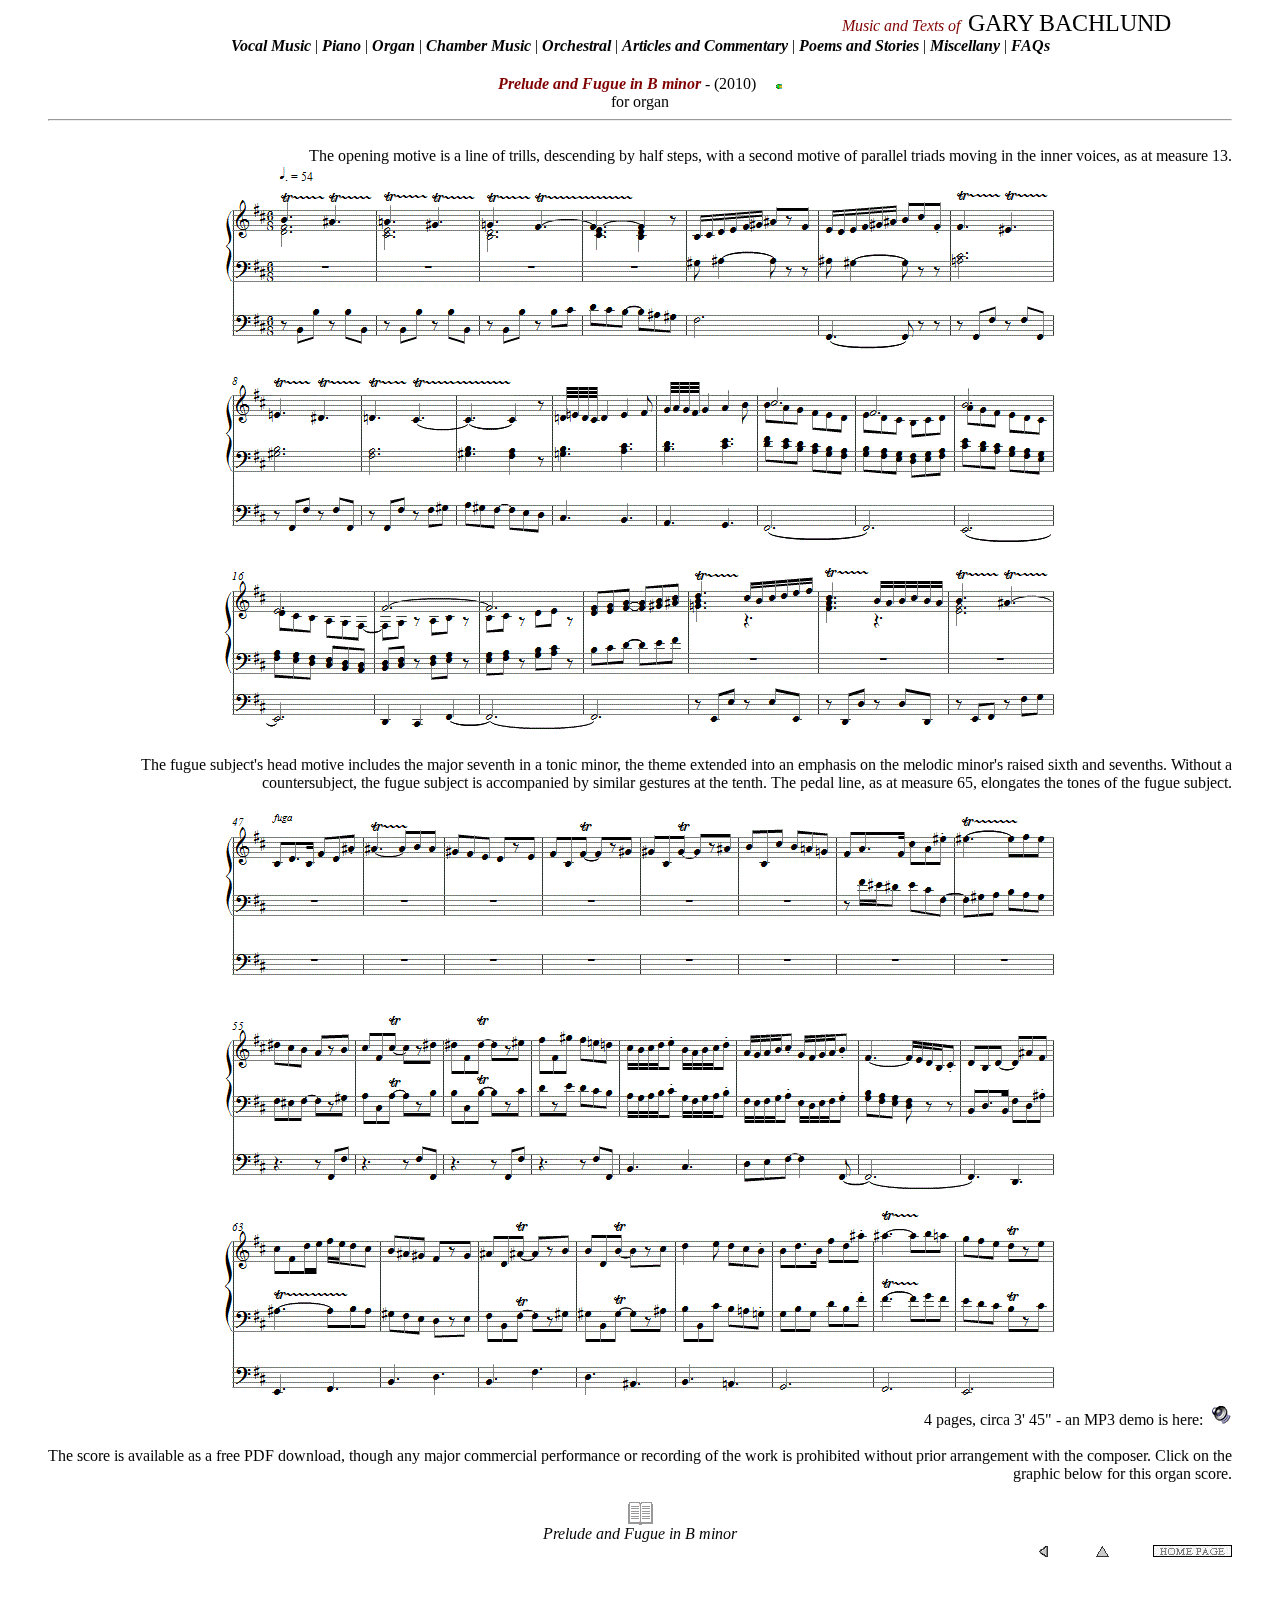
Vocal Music (271, 45)
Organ (393, 45)
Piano (341, 45)
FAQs (1030, 45)
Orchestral (578, 45)
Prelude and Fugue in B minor (640, 1533)
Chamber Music (478, 45)
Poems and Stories (859, 45)
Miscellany (965, 45)
